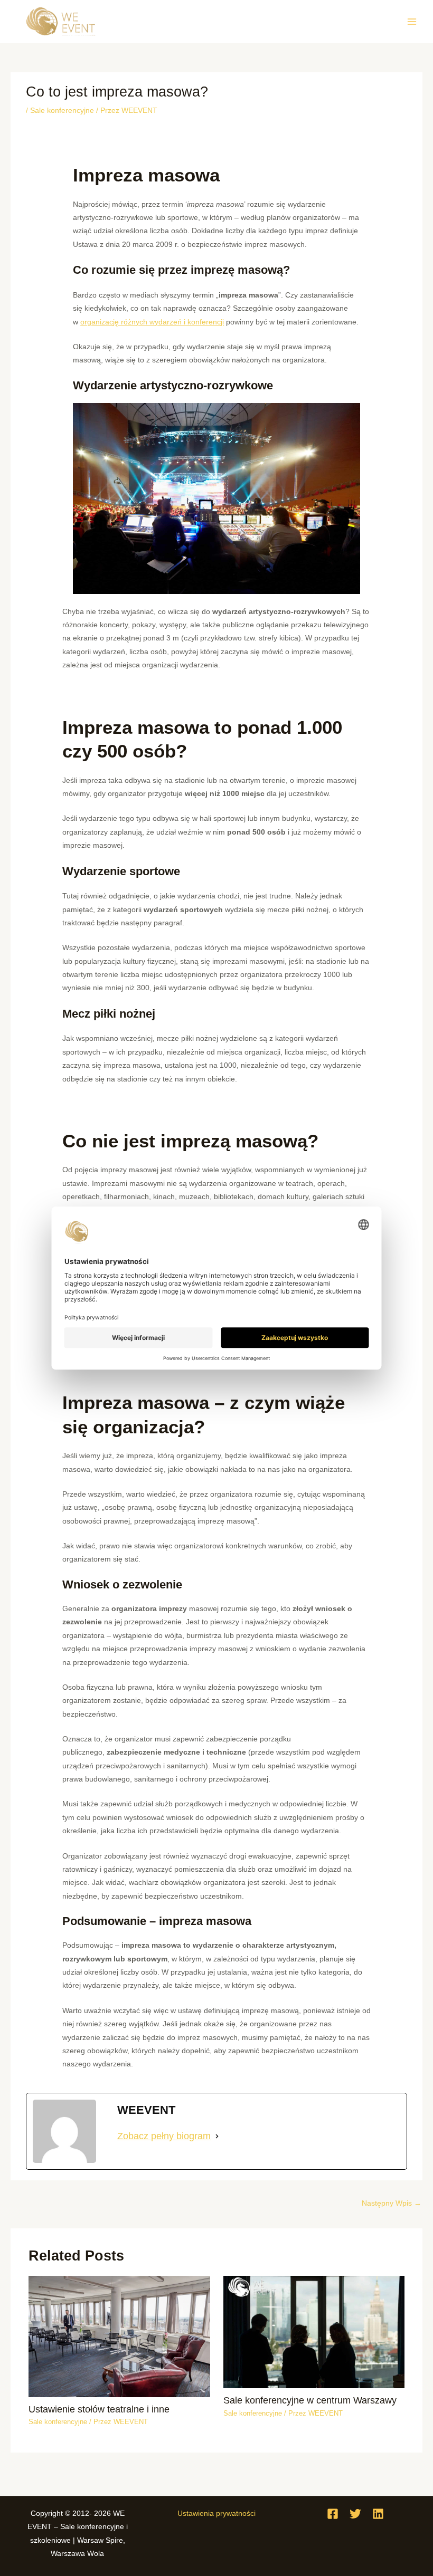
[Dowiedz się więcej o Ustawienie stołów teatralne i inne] (119, 2336)
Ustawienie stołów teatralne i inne (99, 2409)
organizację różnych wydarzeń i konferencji (152, 322)
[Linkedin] (378, 2514)
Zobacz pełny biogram (164, 2136)
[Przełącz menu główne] (412, 21)
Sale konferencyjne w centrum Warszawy (310, 2400)
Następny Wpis (392, 2203)
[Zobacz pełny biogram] (217, 2136)
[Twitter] (355, 2514)
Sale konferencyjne (62, 111)
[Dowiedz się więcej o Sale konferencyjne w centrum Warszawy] (314, 2331)
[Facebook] (333, 2514)
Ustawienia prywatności (216, 2513)
